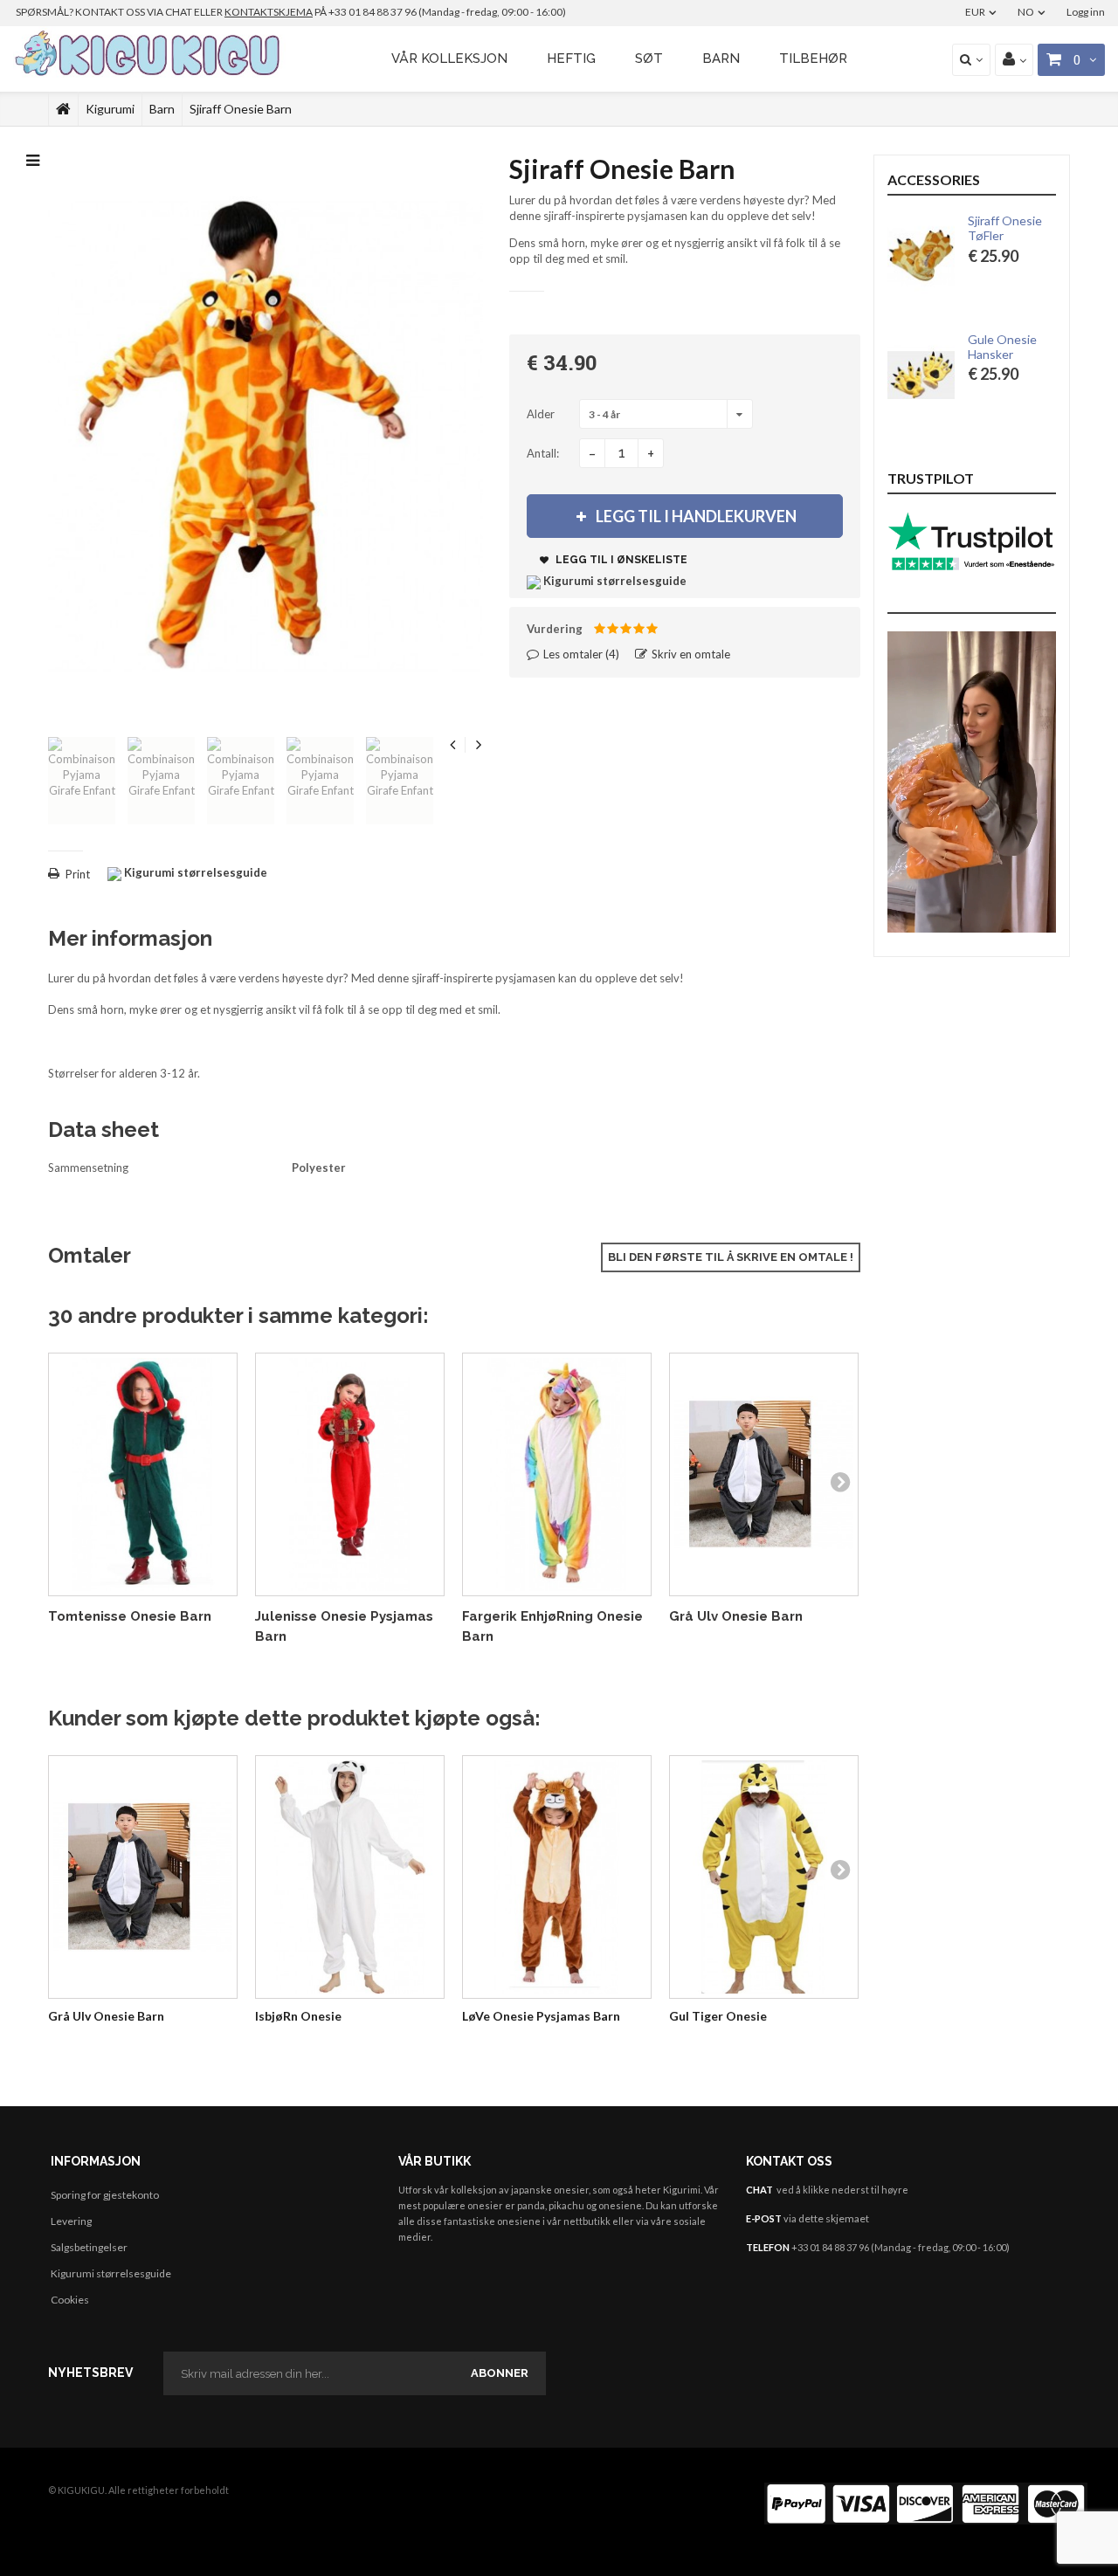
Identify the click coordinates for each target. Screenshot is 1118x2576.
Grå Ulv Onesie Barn (736, 1616)
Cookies (70, 2300)
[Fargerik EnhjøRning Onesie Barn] (557, 1474)
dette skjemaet (834, 2218)
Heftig (571, 59)
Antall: (543, 453)
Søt (649, 59)
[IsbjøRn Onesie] (350, 1877)
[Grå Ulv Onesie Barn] (764, 1474)
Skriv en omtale (690, 654)
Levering (71, 2221)
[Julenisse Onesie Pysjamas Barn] (350, 1474)
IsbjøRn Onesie (298, 2016)
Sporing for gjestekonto (105, 2195)
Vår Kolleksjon (449, 59)
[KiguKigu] (150, 54)
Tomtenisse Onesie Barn (130, 1616)
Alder (542, 414)
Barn (721, 59)
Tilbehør (813, 59)
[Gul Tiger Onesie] (764, 1877)
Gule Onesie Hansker (1002, 347)
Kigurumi (110, 109)
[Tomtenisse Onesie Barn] (143, 1474)
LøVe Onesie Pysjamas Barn (541, 2016)
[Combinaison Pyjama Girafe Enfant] (82, 781)
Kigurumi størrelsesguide (111, 2273)
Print (78, 874)
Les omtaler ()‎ (580, 654)
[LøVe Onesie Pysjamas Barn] (557, 1877)
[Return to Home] (63, 109)
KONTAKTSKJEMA (269, 12)
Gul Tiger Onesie (718, 2016)
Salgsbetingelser (89, 2247)
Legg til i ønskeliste (620, 560)
